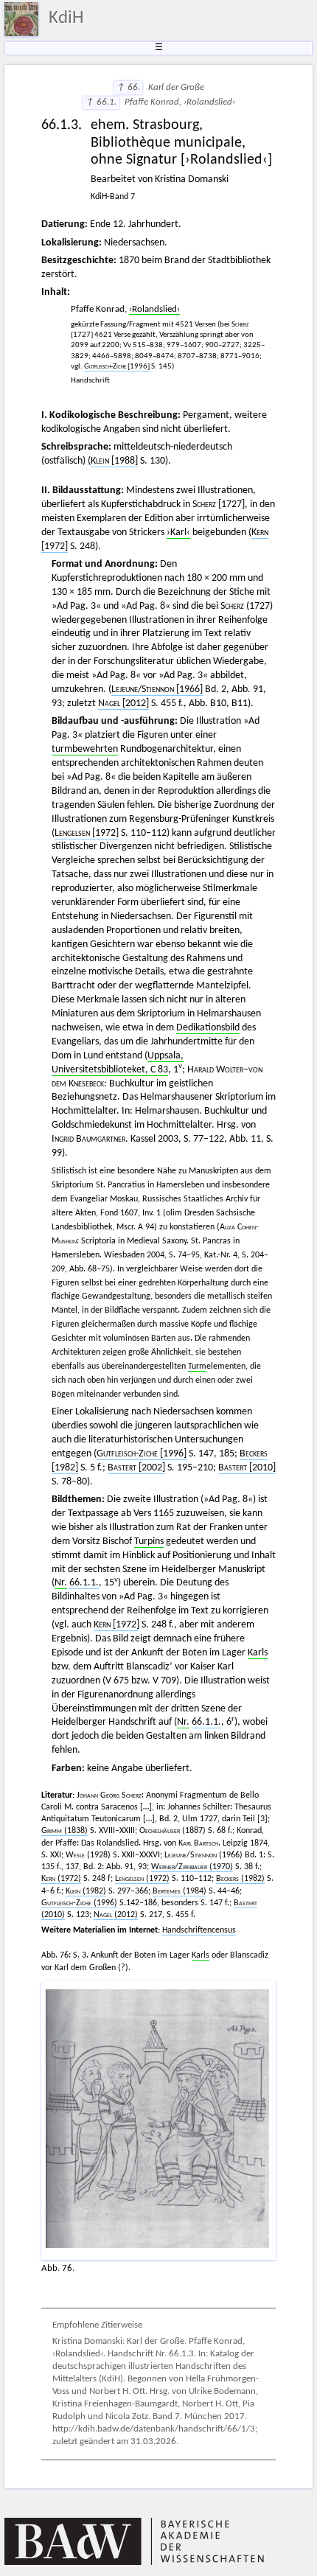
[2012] (123, 704)
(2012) (116, 1915)
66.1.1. (84, 1583)
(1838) (65, 1831)
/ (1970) (192, 1867)
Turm (197, 1366)
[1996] (117, 367)
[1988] (114, 461)
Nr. (61, 1583)
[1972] (87, 833)
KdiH (66, 18)
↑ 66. (128, 88)
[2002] (136, 1468)
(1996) (79, 1903)
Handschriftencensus (199, 1930)
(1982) (240, 1879)
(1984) (180, 1891)
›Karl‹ (178, 533)
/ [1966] (157, 690)
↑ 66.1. (101, 102)
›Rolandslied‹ (154, 310)
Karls (258, 1653)
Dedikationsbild (208, 1028)
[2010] (247, 1468)
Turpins (149, 1542)
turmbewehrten (85, 749)
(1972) (61, 1879)
